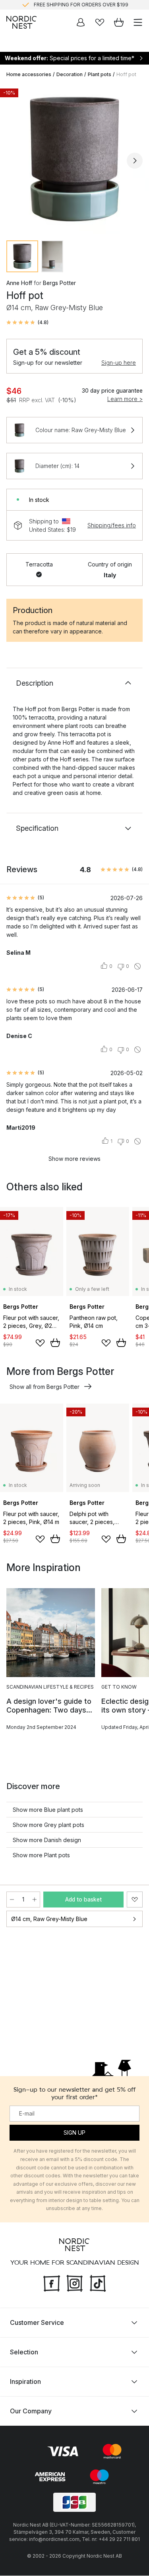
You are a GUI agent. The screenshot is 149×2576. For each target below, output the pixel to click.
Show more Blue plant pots (48, 1810)
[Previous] (14, 161)
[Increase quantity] (35, 1900)
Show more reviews (74, 1159)
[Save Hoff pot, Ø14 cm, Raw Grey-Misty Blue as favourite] (135, 1900)
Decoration (70, 74)
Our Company (31, 2411)
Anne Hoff (19, 283)
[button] (27, 322)
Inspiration (25, 2382)
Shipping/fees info (112, 525)
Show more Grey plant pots (48, 1825)
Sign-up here (119, 363)
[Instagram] (75, 2283)
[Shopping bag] (119, 22)
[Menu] (138, 22)
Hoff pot (126, 74)
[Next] (135, 161)
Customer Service (37, 2323)
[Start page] (21, 22)
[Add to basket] (55, 1343)
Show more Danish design (47, 1840)
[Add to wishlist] (40, 1343)
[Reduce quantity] (12, 1900)
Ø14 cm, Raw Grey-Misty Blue (49, 1919)
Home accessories (29, 74)
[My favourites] (100, 22)
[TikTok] (98, 2283)
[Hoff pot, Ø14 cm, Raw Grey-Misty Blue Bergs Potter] (74, 159)
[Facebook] (52, 2283)
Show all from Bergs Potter (45, 1387)
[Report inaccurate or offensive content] (137, 966)
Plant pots (100, 74)
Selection (24, 2352)
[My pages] (81, 22)
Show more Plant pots (41, 1855)
